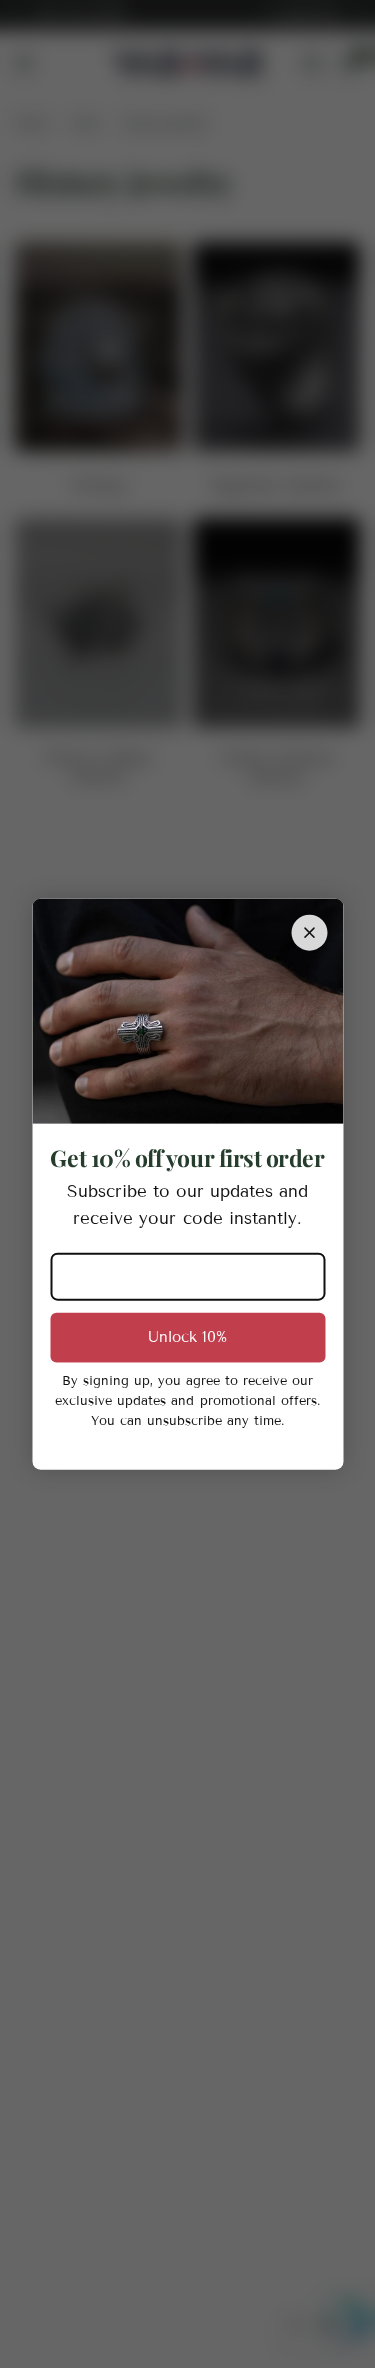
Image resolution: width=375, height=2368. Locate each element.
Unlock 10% (187, 1337)
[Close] (309, 933)
